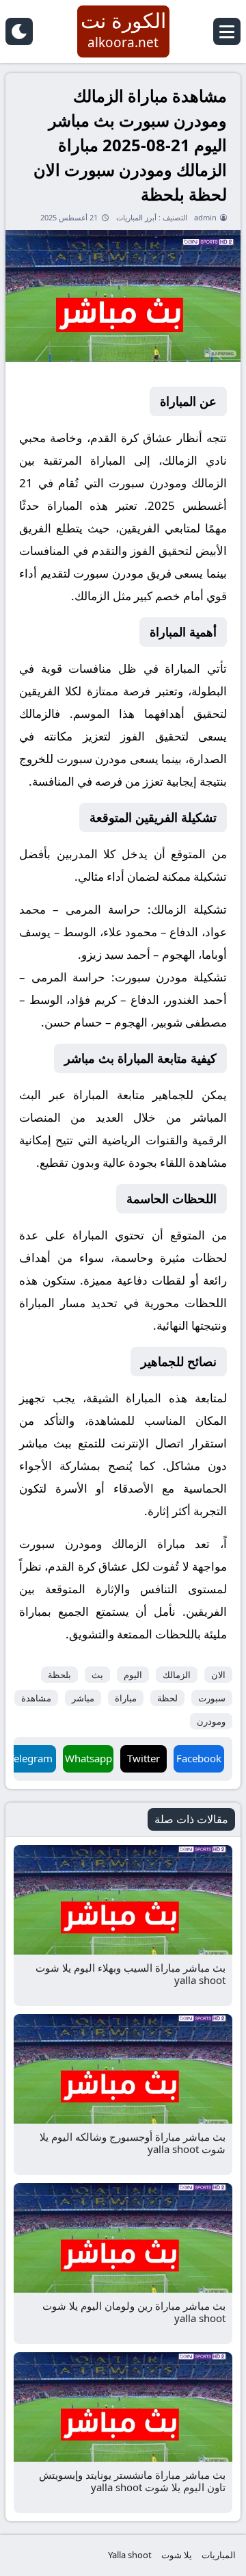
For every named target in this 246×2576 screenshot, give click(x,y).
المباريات (219, 2555)
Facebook (199, 1758)
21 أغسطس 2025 (69, 217)
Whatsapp (88, 1758)
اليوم (133, 1675)
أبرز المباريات (136, 217)
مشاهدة (36, 1698)
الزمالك (177, 1675)
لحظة (167, 1698)
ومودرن (211, 1721)
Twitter (143, 1758)
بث (97, 1675)
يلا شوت (177, 2555)
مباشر (83, 1698)
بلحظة (59, 1675)
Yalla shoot (130, 2555)
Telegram (31, 1758)
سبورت (212, 1698)
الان (218, 1675)
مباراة (126, 1698)
